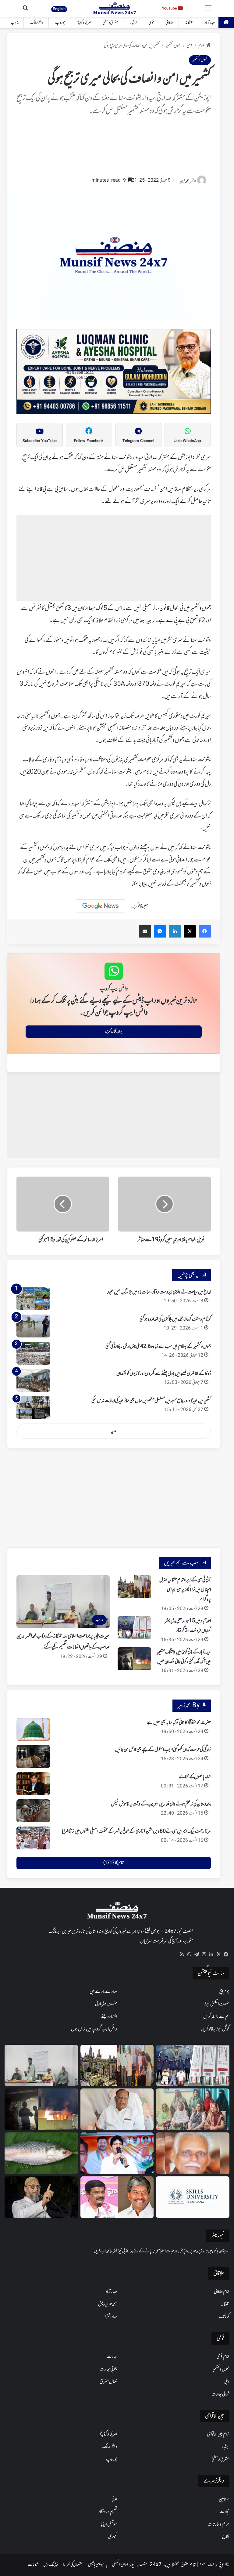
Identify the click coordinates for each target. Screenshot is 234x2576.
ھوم (202, 46)
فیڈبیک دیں (51, 2565)
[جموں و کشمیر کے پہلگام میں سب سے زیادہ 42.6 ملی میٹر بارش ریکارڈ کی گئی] (33, 1353)
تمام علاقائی (222, 2292)
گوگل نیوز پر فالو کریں (215, 2029)
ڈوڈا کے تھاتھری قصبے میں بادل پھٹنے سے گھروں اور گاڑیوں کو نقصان (164, 1374)
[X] (218, 1954)
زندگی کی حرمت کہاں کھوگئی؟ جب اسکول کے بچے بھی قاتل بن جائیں (163, 1750)
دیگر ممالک (37, 23)
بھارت (112, 2357)
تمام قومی (223, 2357)
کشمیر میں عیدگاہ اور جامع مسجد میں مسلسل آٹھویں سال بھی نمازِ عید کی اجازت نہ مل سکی (151, 1401)
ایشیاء (133, 23)
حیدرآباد (210, 23)
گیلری (113, 2537)
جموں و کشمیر (173, 46)
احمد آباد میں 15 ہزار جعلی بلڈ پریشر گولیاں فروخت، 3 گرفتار (188, 1626)
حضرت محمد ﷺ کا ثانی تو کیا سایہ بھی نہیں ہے (179, 1723)
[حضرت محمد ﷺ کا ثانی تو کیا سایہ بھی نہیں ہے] (33, 1729)
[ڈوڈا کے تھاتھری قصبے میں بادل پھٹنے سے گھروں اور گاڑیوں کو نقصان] (33, 1380)
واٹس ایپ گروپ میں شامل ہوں (94, 2029)
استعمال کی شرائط (73, 2565)
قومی (151, 23)
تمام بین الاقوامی (218, 2434)
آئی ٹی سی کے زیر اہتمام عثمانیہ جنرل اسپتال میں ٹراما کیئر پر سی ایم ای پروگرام (185, 1590)
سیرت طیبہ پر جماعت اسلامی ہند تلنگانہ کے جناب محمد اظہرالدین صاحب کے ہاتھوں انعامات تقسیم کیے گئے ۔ (63, 1642)
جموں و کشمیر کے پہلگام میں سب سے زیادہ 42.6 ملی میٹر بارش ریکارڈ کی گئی (158, 1347)
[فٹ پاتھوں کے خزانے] (33, 1784)
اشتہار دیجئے (109, 2017)
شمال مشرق (108, 2382)
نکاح (226, 2537)
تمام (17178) (113, 1863)
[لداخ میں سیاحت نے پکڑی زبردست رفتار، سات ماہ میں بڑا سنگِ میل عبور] (33, 1299)
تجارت (224, 2512)
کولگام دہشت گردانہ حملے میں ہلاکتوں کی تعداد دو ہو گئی (175, 1319)
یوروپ (60, 23)
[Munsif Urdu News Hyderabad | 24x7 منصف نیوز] (115, 8)
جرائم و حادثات (218, 2524)
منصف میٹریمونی (106, 2004)
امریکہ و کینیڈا (84, 23)
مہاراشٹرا (111, 2317)
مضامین (224, 2499)
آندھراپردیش (108, 2304)
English (59, 9)
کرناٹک (224, 2317)
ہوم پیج (224, 1992)
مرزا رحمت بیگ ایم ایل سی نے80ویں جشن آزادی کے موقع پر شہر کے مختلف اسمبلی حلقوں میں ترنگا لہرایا (136, 1831)
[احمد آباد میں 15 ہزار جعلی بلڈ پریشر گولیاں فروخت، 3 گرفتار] (134, 1628)
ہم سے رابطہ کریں (216, 2017)
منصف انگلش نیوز (217, 2004)
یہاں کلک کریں (113, 1032)
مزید (114, 1431)
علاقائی (170, 23)
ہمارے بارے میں (103, 1992)
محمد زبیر (184, 181)
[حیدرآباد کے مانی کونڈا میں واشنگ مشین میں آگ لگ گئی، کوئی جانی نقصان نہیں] (134, 1659)
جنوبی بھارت (108, 2369)
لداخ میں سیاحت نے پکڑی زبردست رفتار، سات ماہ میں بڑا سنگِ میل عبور (159, 1292)
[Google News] (101, 906)
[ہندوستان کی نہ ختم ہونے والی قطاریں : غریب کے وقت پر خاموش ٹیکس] (33, 1811)
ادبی (114, 2499)
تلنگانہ (189, 23)
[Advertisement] (114, 149)
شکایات (33, 2565)
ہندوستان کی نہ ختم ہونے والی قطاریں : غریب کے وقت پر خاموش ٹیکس (161, 1804)
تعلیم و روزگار (108, 2512)
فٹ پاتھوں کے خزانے (195, 1777)
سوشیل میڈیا (109, 2524)
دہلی (227, 2382)
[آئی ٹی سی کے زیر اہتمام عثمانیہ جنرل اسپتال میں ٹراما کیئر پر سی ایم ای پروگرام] (134, 1587)
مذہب (15, 23)
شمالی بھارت (220, 2394)
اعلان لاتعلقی (120, 2565)
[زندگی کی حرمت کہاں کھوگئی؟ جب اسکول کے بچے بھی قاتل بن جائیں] (33, 1756)
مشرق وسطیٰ (110, 23)
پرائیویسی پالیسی (98, 2565)
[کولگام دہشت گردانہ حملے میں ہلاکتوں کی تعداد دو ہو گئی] (33, 1326)
